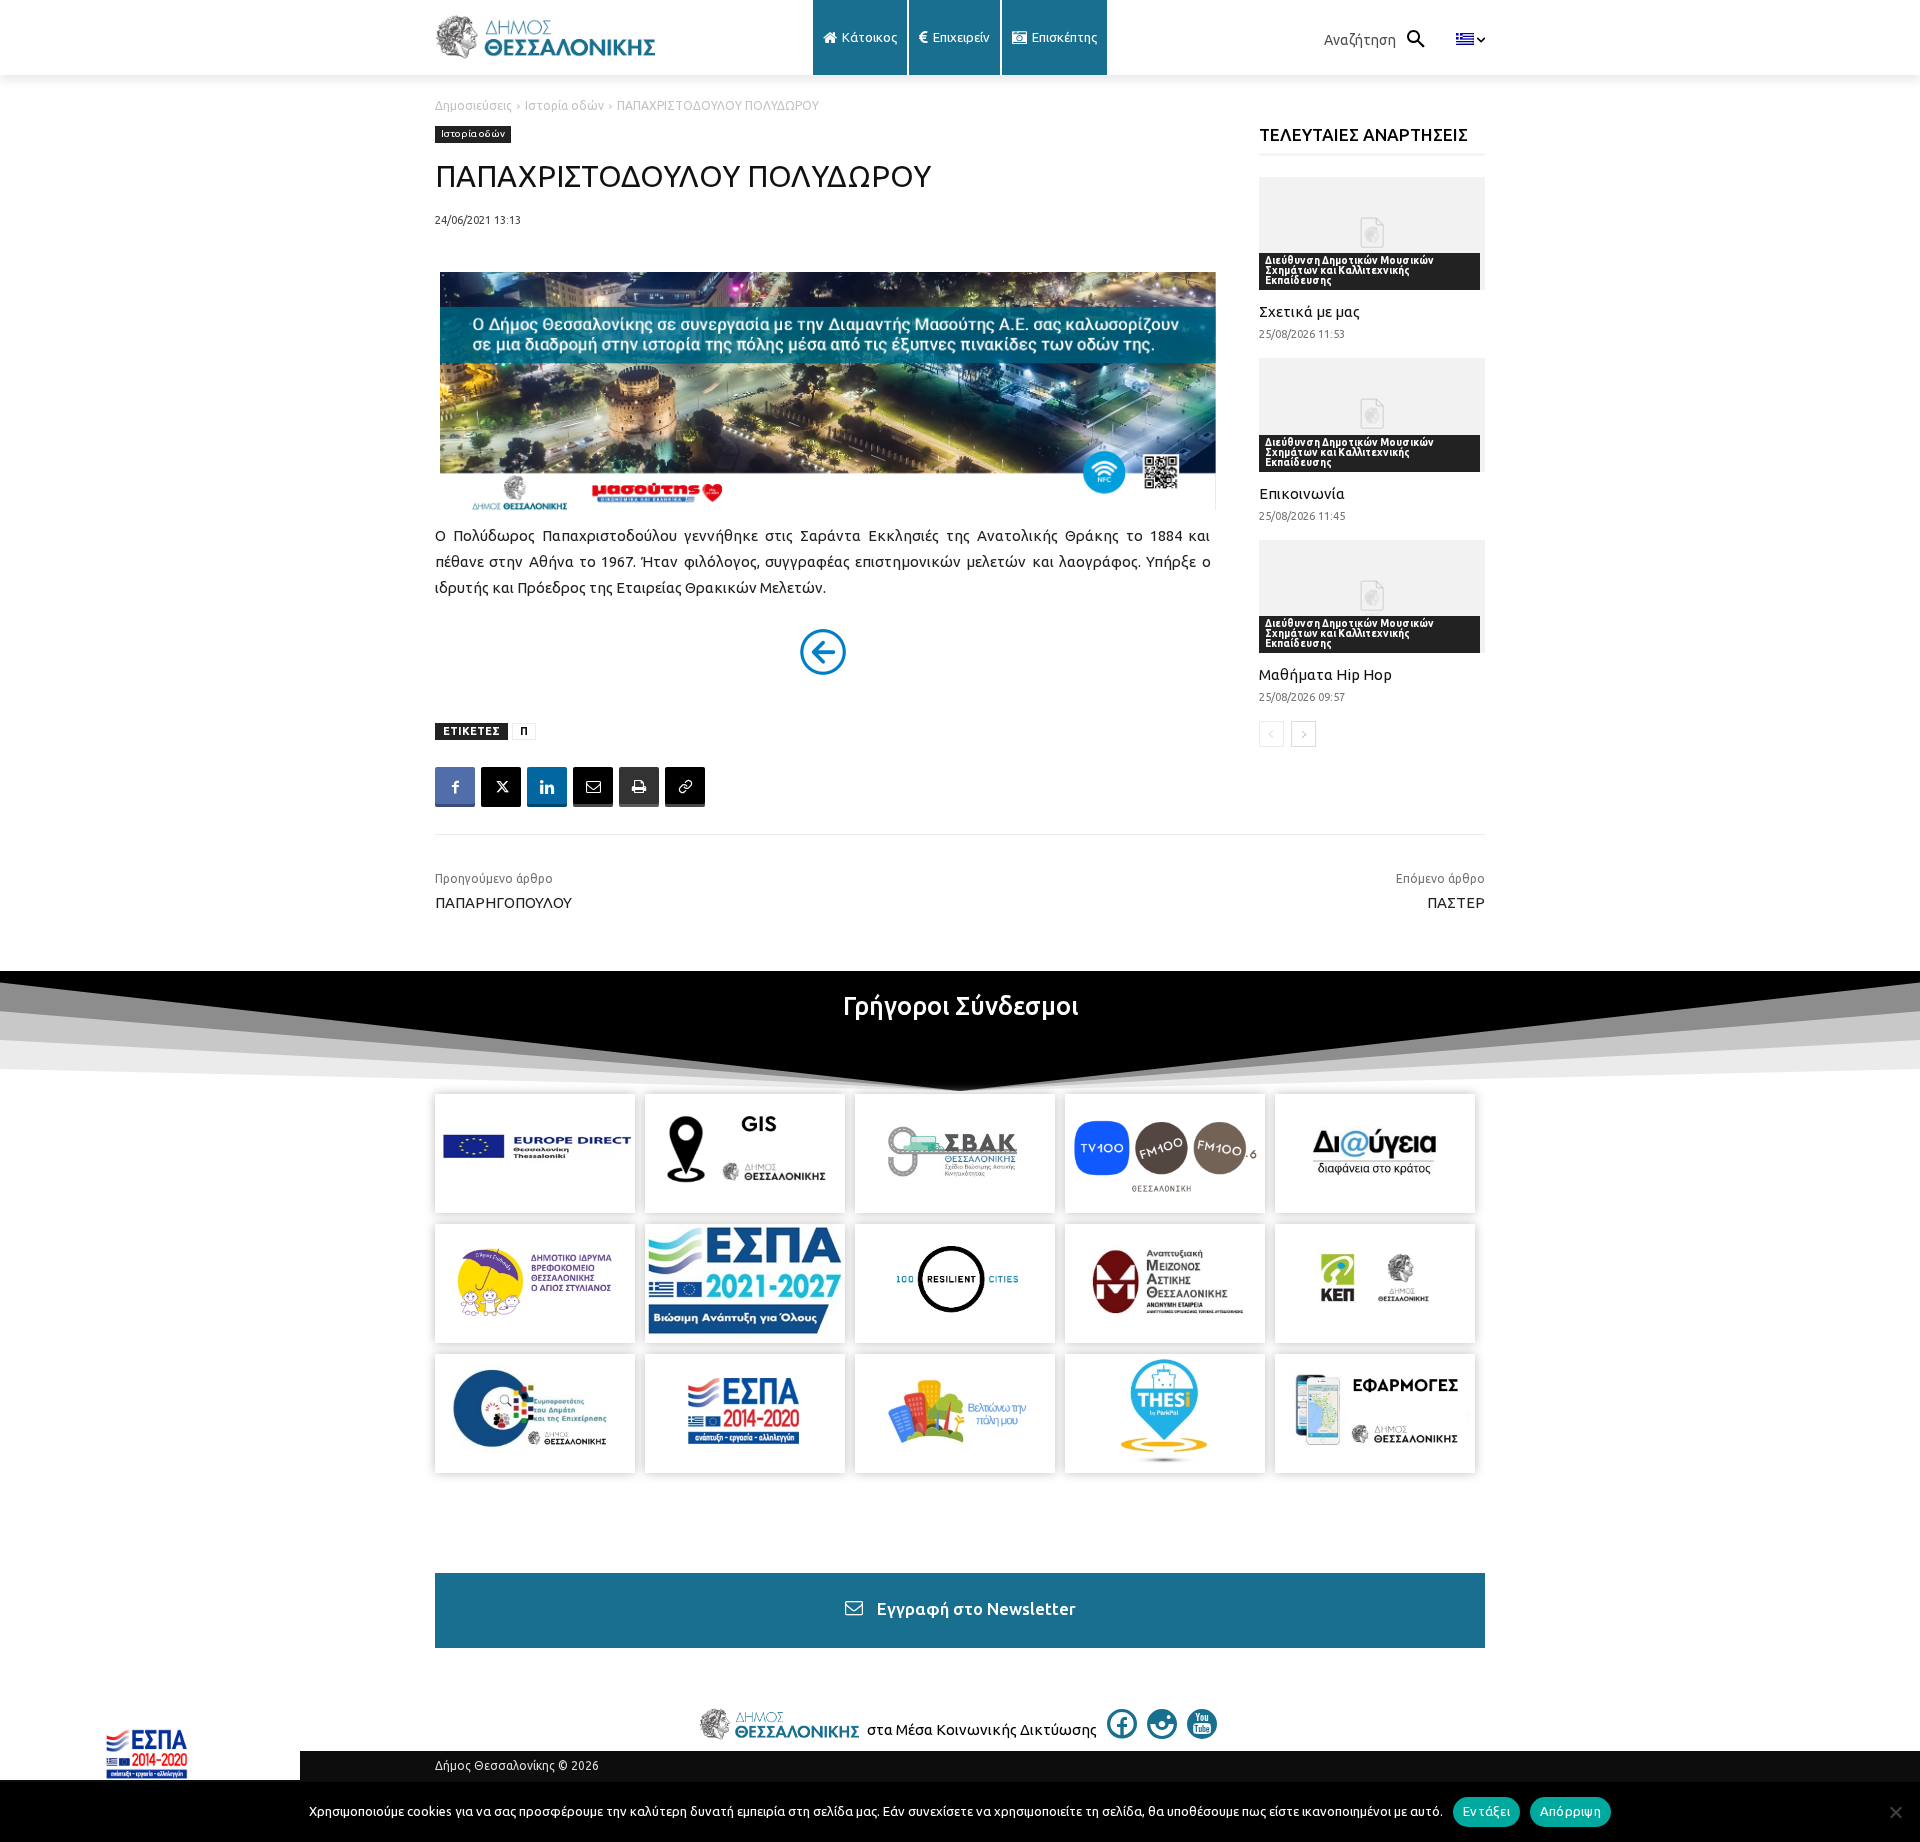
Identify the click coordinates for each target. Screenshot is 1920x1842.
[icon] (1122, 1733)
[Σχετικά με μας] (1372, 233)
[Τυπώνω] (639, 787)
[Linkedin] (547, 787)
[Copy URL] (685, 787)
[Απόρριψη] (1895, 1812)
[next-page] (1303, 734)
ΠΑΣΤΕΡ (1456, 902)
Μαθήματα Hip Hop (1325, 674)
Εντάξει (1486, 1811)
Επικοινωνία (1302, 493)
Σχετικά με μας (1309, 311)
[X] (501, 787)
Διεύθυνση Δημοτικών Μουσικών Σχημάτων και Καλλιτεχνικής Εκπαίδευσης (1349, 270)
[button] (1380, 40)
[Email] (593, 787)
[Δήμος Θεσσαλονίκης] (594, 37)
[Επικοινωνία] (1372, 414)
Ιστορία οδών (564, 105)
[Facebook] (455, 787)
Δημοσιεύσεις (473, 105)
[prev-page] (1271, 734)
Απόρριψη (1570, 1811)
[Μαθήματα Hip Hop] (1372, 596)
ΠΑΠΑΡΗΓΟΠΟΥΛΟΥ (503, 902)
